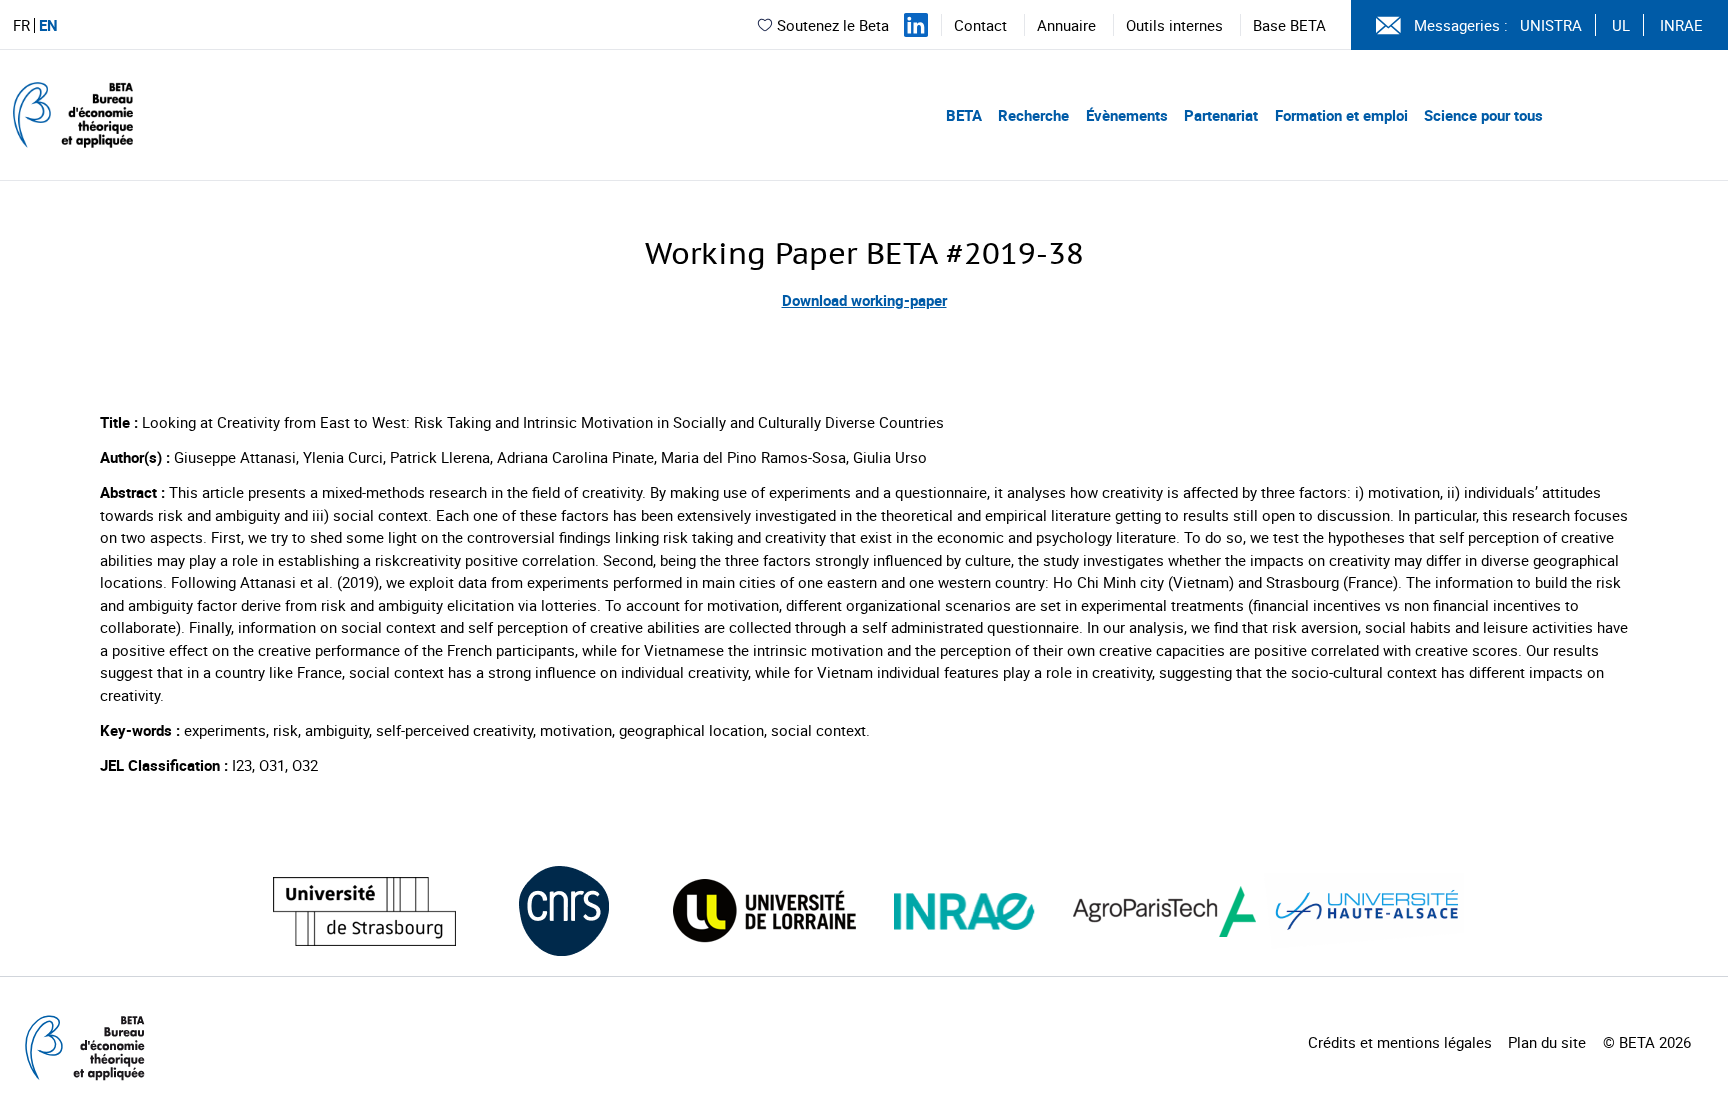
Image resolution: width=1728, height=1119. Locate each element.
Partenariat (1221, 115)
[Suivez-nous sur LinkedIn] (916, 25)
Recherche (1033, 115)
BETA (964, 115)
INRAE (1681, 25)
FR (21, 25)
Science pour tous (1483, 115)
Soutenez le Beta (833, 25)
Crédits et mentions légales (1400, 1042)
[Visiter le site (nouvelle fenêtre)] (364, 911)
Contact (980, 25)
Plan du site (1547, 1042)
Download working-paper (864, 300)
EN (48, 25)
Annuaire (1066, 25)
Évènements (1127, 115)
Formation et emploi (1341, 115)
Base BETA (1289, 25)
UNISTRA (1551, 25)
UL (1621, 25)
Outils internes (1174, 25)
